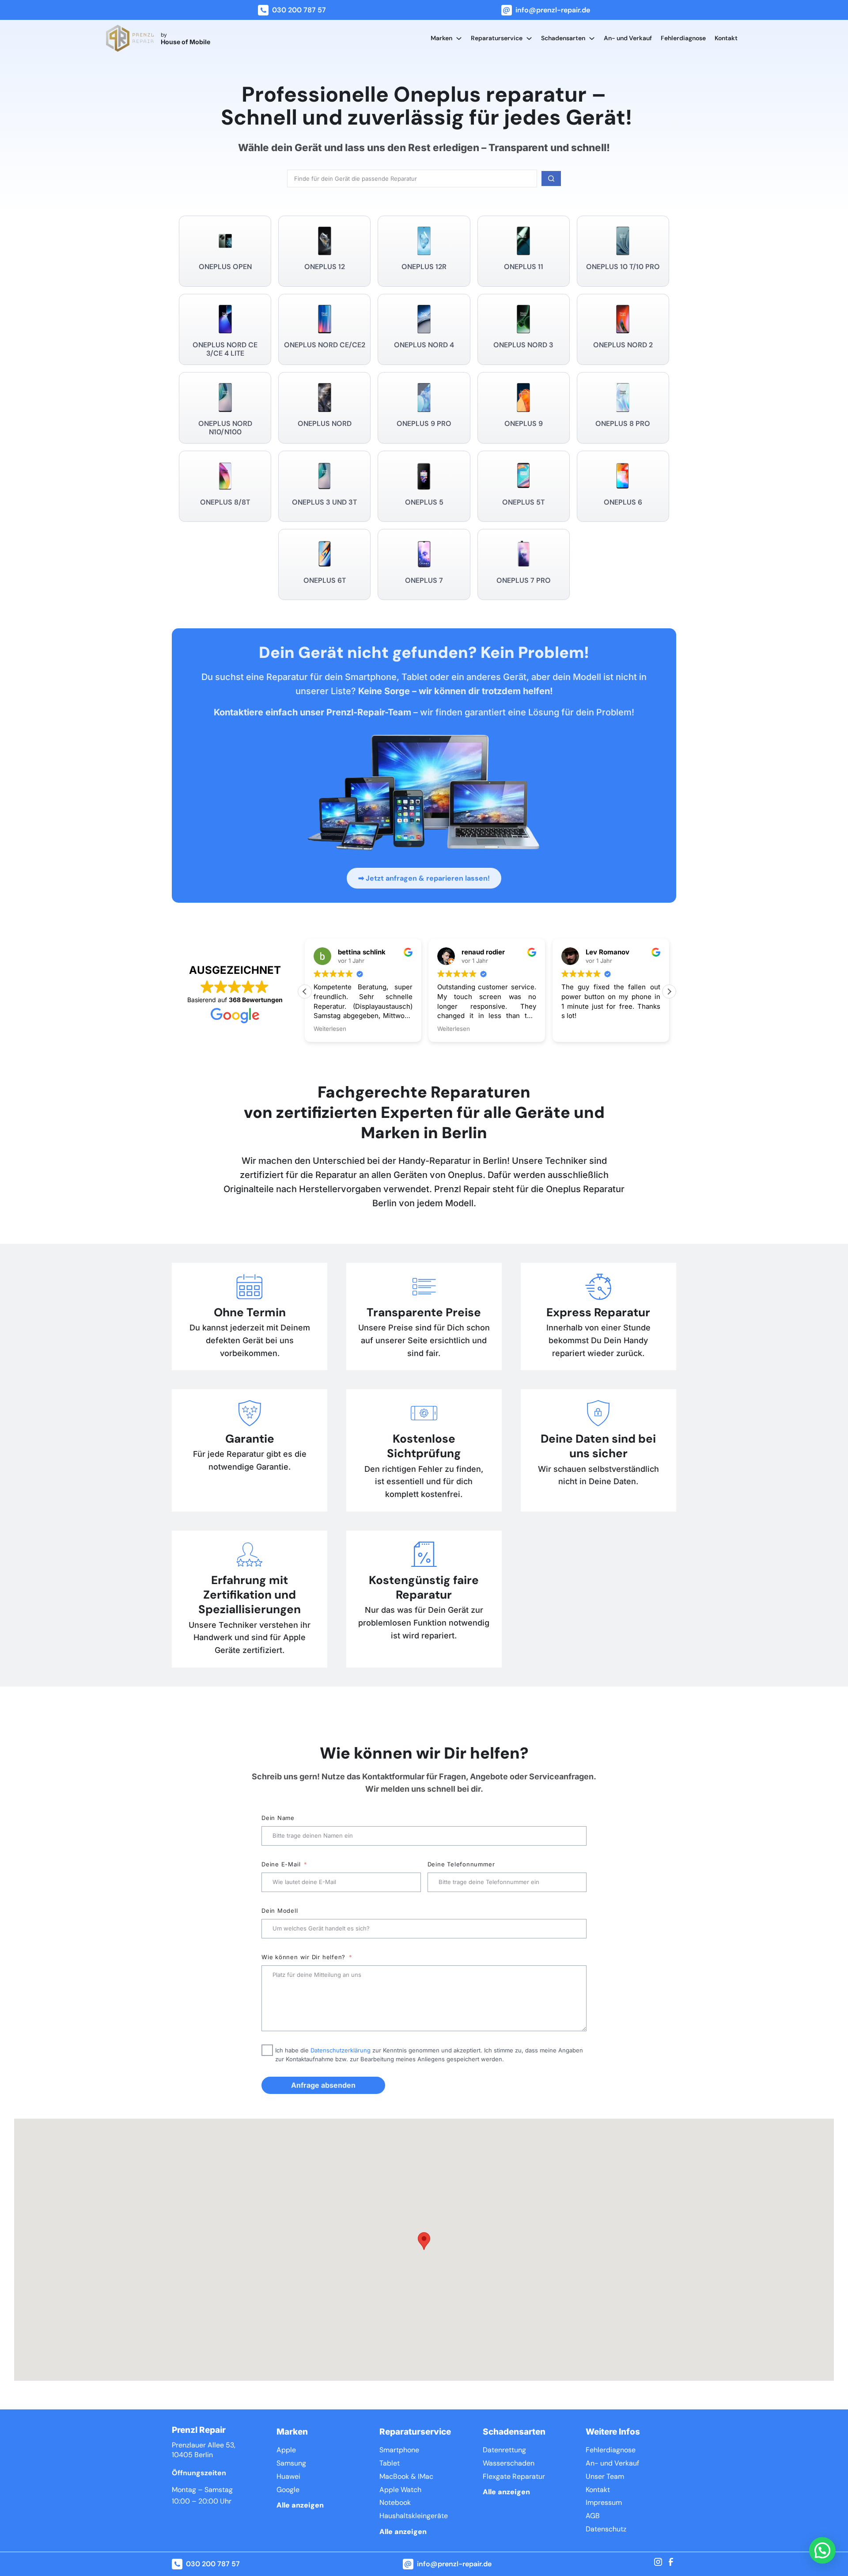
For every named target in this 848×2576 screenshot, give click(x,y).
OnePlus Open (225, 267)
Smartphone (399, 2450)
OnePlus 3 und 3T (324, 502)
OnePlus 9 (524, 424)
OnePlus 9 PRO (424, 424)
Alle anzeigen (300, 2505)
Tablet (390, 2463)
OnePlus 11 (524, 267)
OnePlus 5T (523, 502)
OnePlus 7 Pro (524, 580)
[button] (669, 992)
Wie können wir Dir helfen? (303, 1957)
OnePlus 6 (623, 502)
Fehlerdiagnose (683, 38)
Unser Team (605, 2476)
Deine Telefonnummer (461, 1864)
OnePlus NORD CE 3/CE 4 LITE (225, 349)
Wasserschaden (509, 2463)
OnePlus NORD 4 (424, 345)
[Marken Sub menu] (459, 38)
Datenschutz (606, 2529)
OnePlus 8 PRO (623, 424)
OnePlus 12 (325, 267)
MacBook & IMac (406, 2476)
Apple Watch (400, 2490)
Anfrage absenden (323, 2085)
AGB (593, 2516)
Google (288, 2490)
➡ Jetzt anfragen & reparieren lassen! (424, 878)
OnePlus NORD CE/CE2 (325, 345)
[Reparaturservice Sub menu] (529, 38)
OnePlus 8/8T (225, 502)
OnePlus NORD (325, 424)
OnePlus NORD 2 (623, 345)
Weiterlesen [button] (330, 1029)
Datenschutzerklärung (341, 2050)
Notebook (395, 2502)
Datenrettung (504, 2450)
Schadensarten (563, 38)
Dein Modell (280, 1911)
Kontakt (726, 38)
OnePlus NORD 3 (523, 345)
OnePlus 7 (424, 580)
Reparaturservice (497, 38)
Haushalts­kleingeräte (414, 2516)
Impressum (604, 2502)
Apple (286, 2450)
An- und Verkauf (628, 38)
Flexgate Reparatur (514, 2476)
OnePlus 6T (325, 580)
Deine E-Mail (281, 1864)
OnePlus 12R (424, 267)
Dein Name (278, 1818)
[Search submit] (551, 179)
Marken (441, 38)
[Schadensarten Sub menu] (592, 38)
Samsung (291, 2463)
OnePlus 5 (424, 502)
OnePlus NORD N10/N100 (225, 428)
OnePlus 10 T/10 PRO (623, 267)
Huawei (288, 2476)
